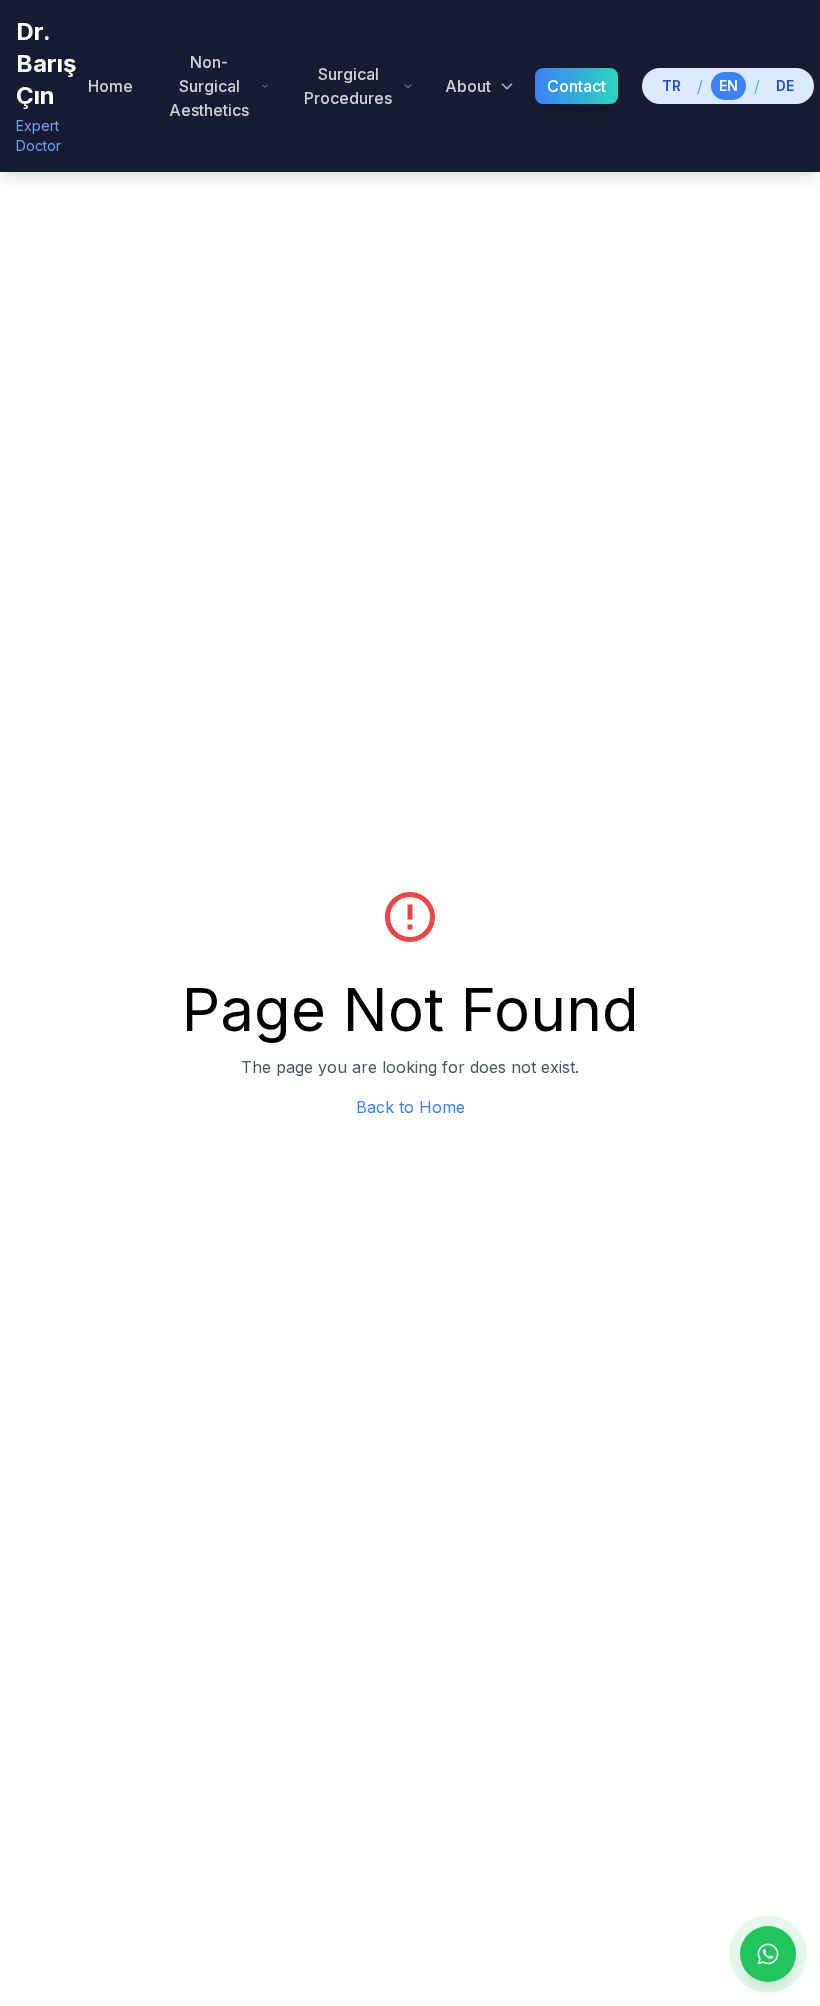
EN (728, 85)
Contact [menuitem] (576, 86)
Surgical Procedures (348, 86)
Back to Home (410, 1107)
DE (785, 85)
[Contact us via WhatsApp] (768, 1954)
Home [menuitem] (110, 86)
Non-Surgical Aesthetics (209, 86)
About (468, 86)
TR (671, 85)
